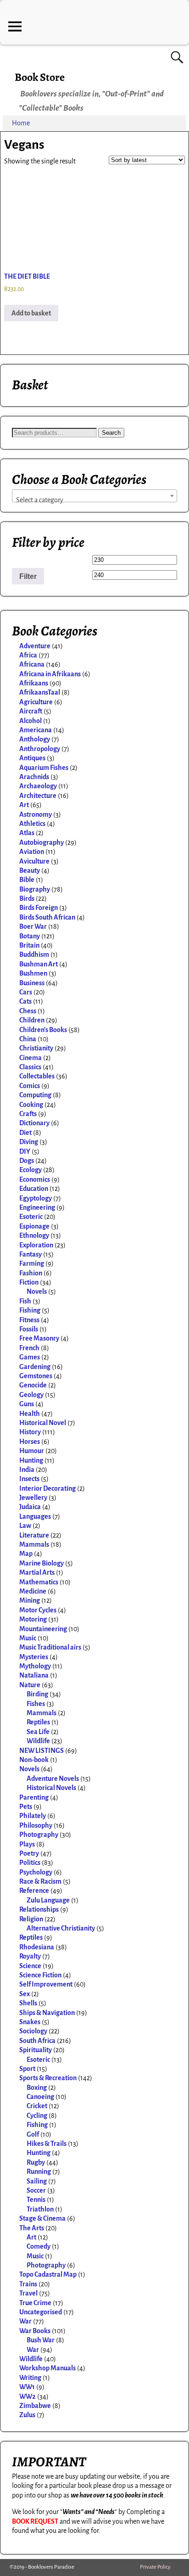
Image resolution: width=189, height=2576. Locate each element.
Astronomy (36, 814)
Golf (33, 2134)
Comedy (39, 2246)
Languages (35, 1516)
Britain (29, 945)
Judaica (30, 1507)
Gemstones (36, 1376)
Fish (25, 1301)
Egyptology (36, 1198)
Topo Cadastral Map (48, 2274)
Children (32, 1020)
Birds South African (47, 917)
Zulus (27, 2415)
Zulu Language (48, 1900)
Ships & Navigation (47, 2013)
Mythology (35, 1666)
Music (28, 1638)
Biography (35, 889)
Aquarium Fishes (44, 768)
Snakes (30, 2022)
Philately (33, 1816)
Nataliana (34, 1675)
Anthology (35, 739)
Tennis (36, 2200)
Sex (25, 1994)
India (27, 1470)
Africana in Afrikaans (50, 674)
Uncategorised (41, 2312)
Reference (34, 1891)
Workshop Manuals (47, 2368)
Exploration (36, 1245)
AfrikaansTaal (40, 692)
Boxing (37, 2088)
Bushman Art (39, 964)
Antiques (32, 758)
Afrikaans (34, 683)
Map (26, 1554)
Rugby (36, 2162)
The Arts (32, 2228)
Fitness (29, 1320)
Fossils (29, 1329)
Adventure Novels (53, 1779)
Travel (28, 2293)
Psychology (36, 1872)
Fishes (36, 1704)
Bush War (41, 2340)
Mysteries (34, 1657)
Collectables (37, 1076)
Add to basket (31, 313)
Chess (28, 1011)
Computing (35, 1095)
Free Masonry (39, 1338)
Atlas (27, 833)
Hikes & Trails (47, 2144)
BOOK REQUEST (35, 2521)
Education (34, 1189)
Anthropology (40, 749)
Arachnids (34, 777)
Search (111, 433)
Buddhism (34, 954)
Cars (26, 992)
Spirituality (36, 2050)
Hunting (31, 1460)
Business (32, 983)
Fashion (31, 1273)
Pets (26, 1807)
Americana (36, 730)
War (25, 2321)
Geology (31, 1395)
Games (30, 1357)
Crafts (28, 1114)
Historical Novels (51, 1788)
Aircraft (31, 711)
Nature (30, 1685)
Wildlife (38, 1741)
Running (39, 2172)
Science (30, 1966)
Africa (28, 655)
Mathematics (39, 1582)
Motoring (33, 1619)
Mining (30, 1600)
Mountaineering (43, 1629)
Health (30, 1414)
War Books (35, 2331)
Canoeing (40, 2097)
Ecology (31, 1170)
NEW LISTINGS (42, 1751)
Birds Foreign (39, 908)
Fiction (29, 1282)
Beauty (30, 870)
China (28, 1039)
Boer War (33, 926)
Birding (37, 1694)
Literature (34, 1535)
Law (25, 1526)
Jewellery (33, 1498)
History (30, 1432)
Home (21, 123)
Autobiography (42, 842)
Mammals (34, 1544)
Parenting (34, 1797)
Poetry (29, 1853)
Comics (30, 1086)
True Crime (35, 2303)
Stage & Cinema (42, 2218)
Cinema (31, 1058)
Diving (29, 1142)
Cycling (37, 2116)
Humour (32, 1451)
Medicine (33, 1591)
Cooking (31, 1105)
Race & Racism (40, 1881)
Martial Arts (37, 1572)
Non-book (34, 1760)
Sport (27, 2069)
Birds (27, 898)
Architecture (38, 796)
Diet (25, 1133)
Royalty (30, 1956)
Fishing (30, 1310)
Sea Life (38, 1732)
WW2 (28, 2396)
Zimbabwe (35, 2406)
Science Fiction (40, 1975)
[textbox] (94, 500)
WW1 (27, 2387)
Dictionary (34, 1123)
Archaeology (38, 786)
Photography (39, 1835)
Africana (32, 664)
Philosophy (36, 1825)
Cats (25, 1001)
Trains (28, 2284)
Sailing (37, 2181)
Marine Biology (42, 1563)
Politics (30, 1863)
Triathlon (40, 2209)
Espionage (34, 1226)
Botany (30, 936)
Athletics (32, 824)
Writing (30, 2378)
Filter (28, 576)
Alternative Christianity (61, 1928)
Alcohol (31, 721)
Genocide (33, 1385)
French (29, 1348)
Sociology (33, 2031)
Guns (27, 1404)
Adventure (35, 646)
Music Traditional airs (50, 1647)
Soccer (36, 2190)
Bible (27, 880)
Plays (27, 1844)
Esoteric (31, 1217)
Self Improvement (46, 1984)
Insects (29, 1479)
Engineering (37, 1207)
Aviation (32, 852)
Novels (37, 1291)
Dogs (27, 1161)
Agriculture (36, 702)
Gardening (35, 1367)
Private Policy (155, 2567)
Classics (30, 1067)
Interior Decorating (47, 1488)
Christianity (36, 1048)
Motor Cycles (38, 1610)
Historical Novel (43, 1423)
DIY (25, 1151)
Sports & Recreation (48, 2078)
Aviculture (34, 861)
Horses (30, 1442)
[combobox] (94, 496)
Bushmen (33, 973)
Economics (35, 1179)
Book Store (40, 77)
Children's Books (43, 1030)
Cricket (37, 2106)
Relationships (39, 1909)
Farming (32, 1263)
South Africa (37, 2041)
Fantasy (31, 1254)
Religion (31, 1919)
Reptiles (38, 1722)
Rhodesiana (37, 1947)
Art (24, 805)
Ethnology (34, 1235)
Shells (28, 2003)
